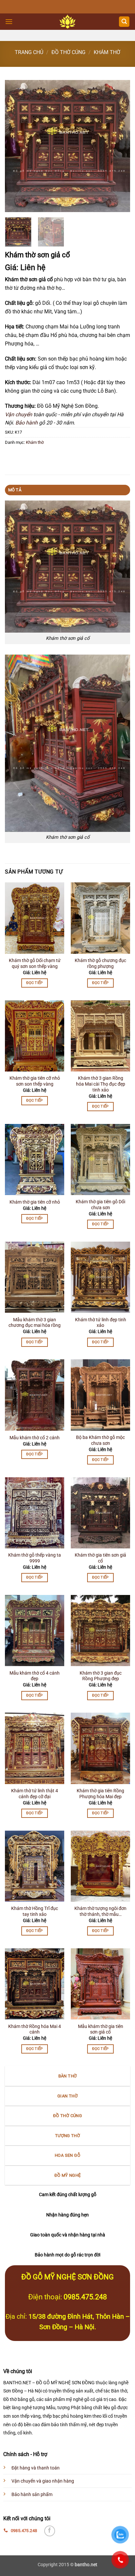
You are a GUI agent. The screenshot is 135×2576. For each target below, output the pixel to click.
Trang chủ (29, 52)
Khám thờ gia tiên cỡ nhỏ (35, 1202)
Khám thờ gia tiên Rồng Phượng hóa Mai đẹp (100, 1794)
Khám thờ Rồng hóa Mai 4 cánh (35, 2029)
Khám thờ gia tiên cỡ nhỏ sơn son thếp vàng (35, 1081)
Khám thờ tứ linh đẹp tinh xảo (101, 1323)
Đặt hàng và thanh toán (36, 2468)
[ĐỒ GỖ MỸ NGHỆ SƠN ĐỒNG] (68, 22)
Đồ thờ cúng (68, 52)
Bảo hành (27, 423)
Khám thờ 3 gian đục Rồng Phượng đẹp (101, 1676)
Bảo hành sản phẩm (32, 2495)
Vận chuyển (19, 414)
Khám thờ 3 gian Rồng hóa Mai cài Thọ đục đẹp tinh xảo (101, 1084)
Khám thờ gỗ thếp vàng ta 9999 (35, 1558)
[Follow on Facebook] (50, 2531)
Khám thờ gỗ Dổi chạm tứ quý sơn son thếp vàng (35, 963)
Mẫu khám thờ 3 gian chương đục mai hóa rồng (35, 1323)
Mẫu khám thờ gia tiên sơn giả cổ (101, 2029)
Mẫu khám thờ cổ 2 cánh (35, 1438)
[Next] (119, 146)
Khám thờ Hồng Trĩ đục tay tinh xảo (35, 1911)
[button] (9, 21)
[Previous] (16, 146)
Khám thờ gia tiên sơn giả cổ (100, 1558)
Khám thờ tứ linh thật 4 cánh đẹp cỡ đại (35, 1794)
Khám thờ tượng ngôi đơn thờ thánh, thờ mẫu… (100, 1911)
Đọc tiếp (35, 983)
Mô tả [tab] (15, 490)
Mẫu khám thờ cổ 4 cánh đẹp (35, 1676)
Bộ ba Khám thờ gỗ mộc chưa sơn (100, 1440)
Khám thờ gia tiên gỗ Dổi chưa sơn (100, 1205)
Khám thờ (107, 52)
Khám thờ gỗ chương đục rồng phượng (100, 963)
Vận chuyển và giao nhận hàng (43, 2481)
